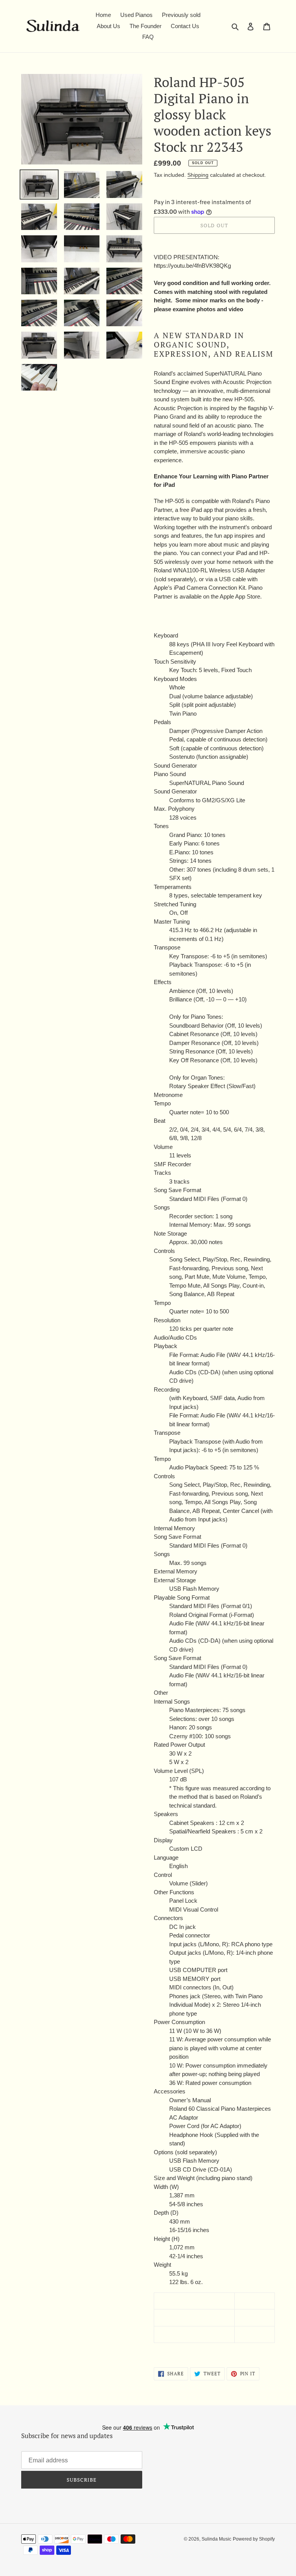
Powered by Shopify (254, 2539)
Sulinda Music (216, 2539)
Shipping (198, 175)
